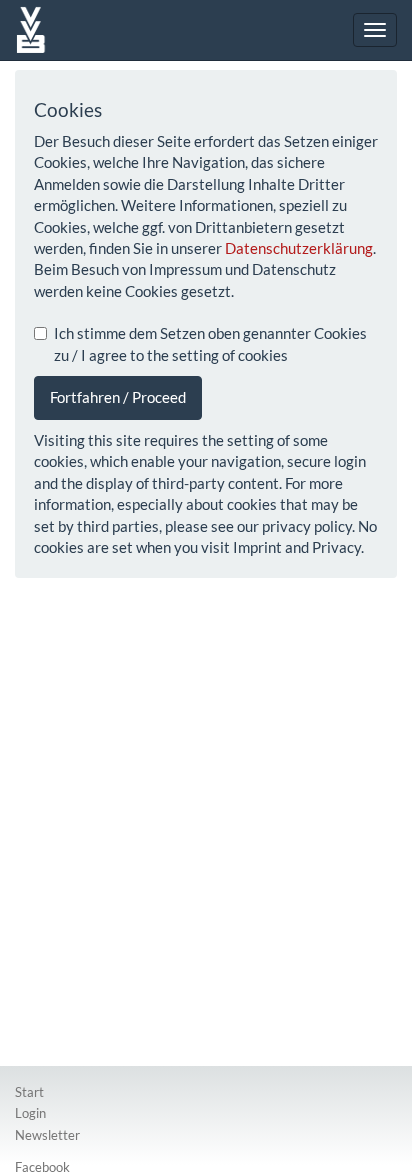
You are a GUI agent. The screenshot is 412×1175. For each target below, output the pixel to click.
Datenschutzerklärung (299, 248)
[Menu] (375, 30)
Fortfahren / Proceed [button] (118, 397)
